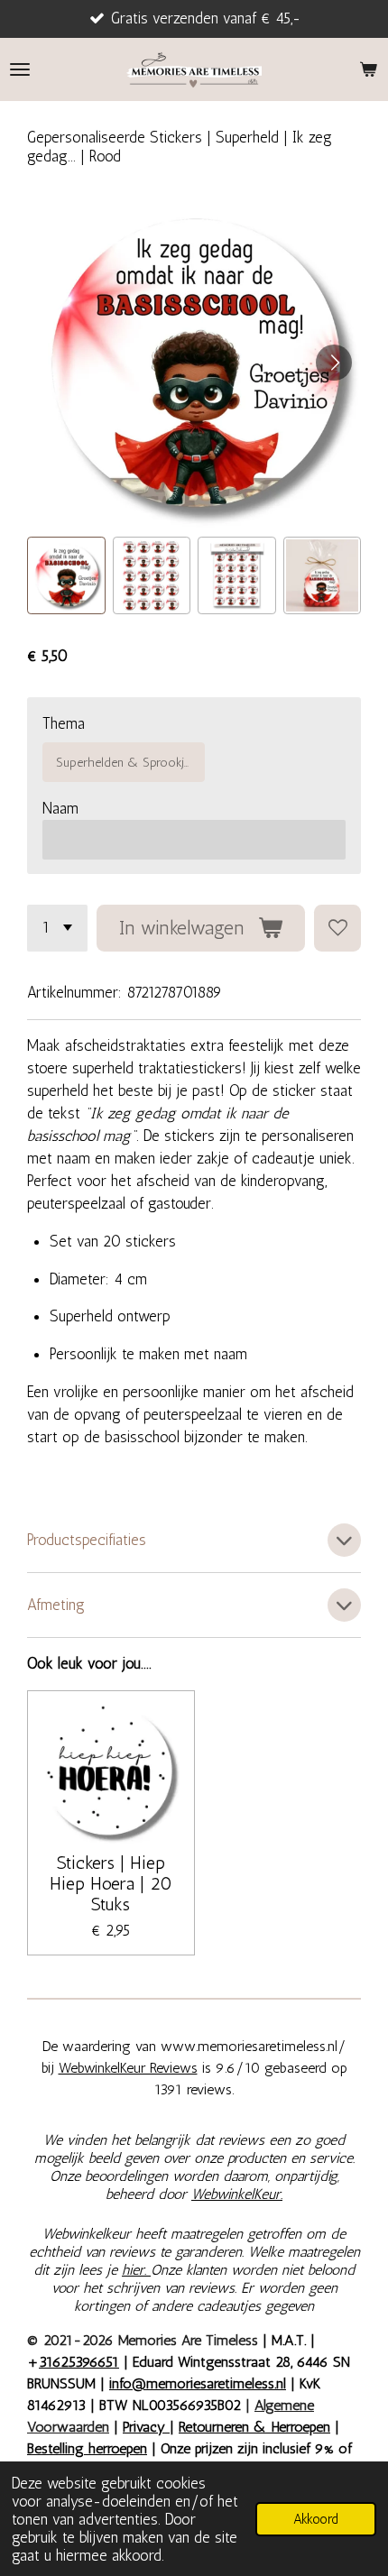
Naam (60, 808)
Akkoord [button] (316, 2519)
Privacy (146, 2427)
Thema (64, 723)
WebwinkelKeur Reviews (128, 2068)
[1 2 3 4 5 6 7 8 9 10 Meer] (57, 928)
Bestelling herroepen (87, 2448)
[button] (66, 576)
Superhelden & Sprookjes (126, 763)
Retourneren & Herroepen (254, 2427)
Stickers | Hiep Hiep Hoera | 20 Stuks (111, 1884)
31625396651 (79, 2362)
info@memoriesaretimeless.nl (198, 2383)
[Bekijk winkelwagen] (368, 69)
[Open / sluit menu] (20, 69)
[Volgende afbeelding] (334, 363)
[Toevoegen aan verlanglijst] (337, 928)
